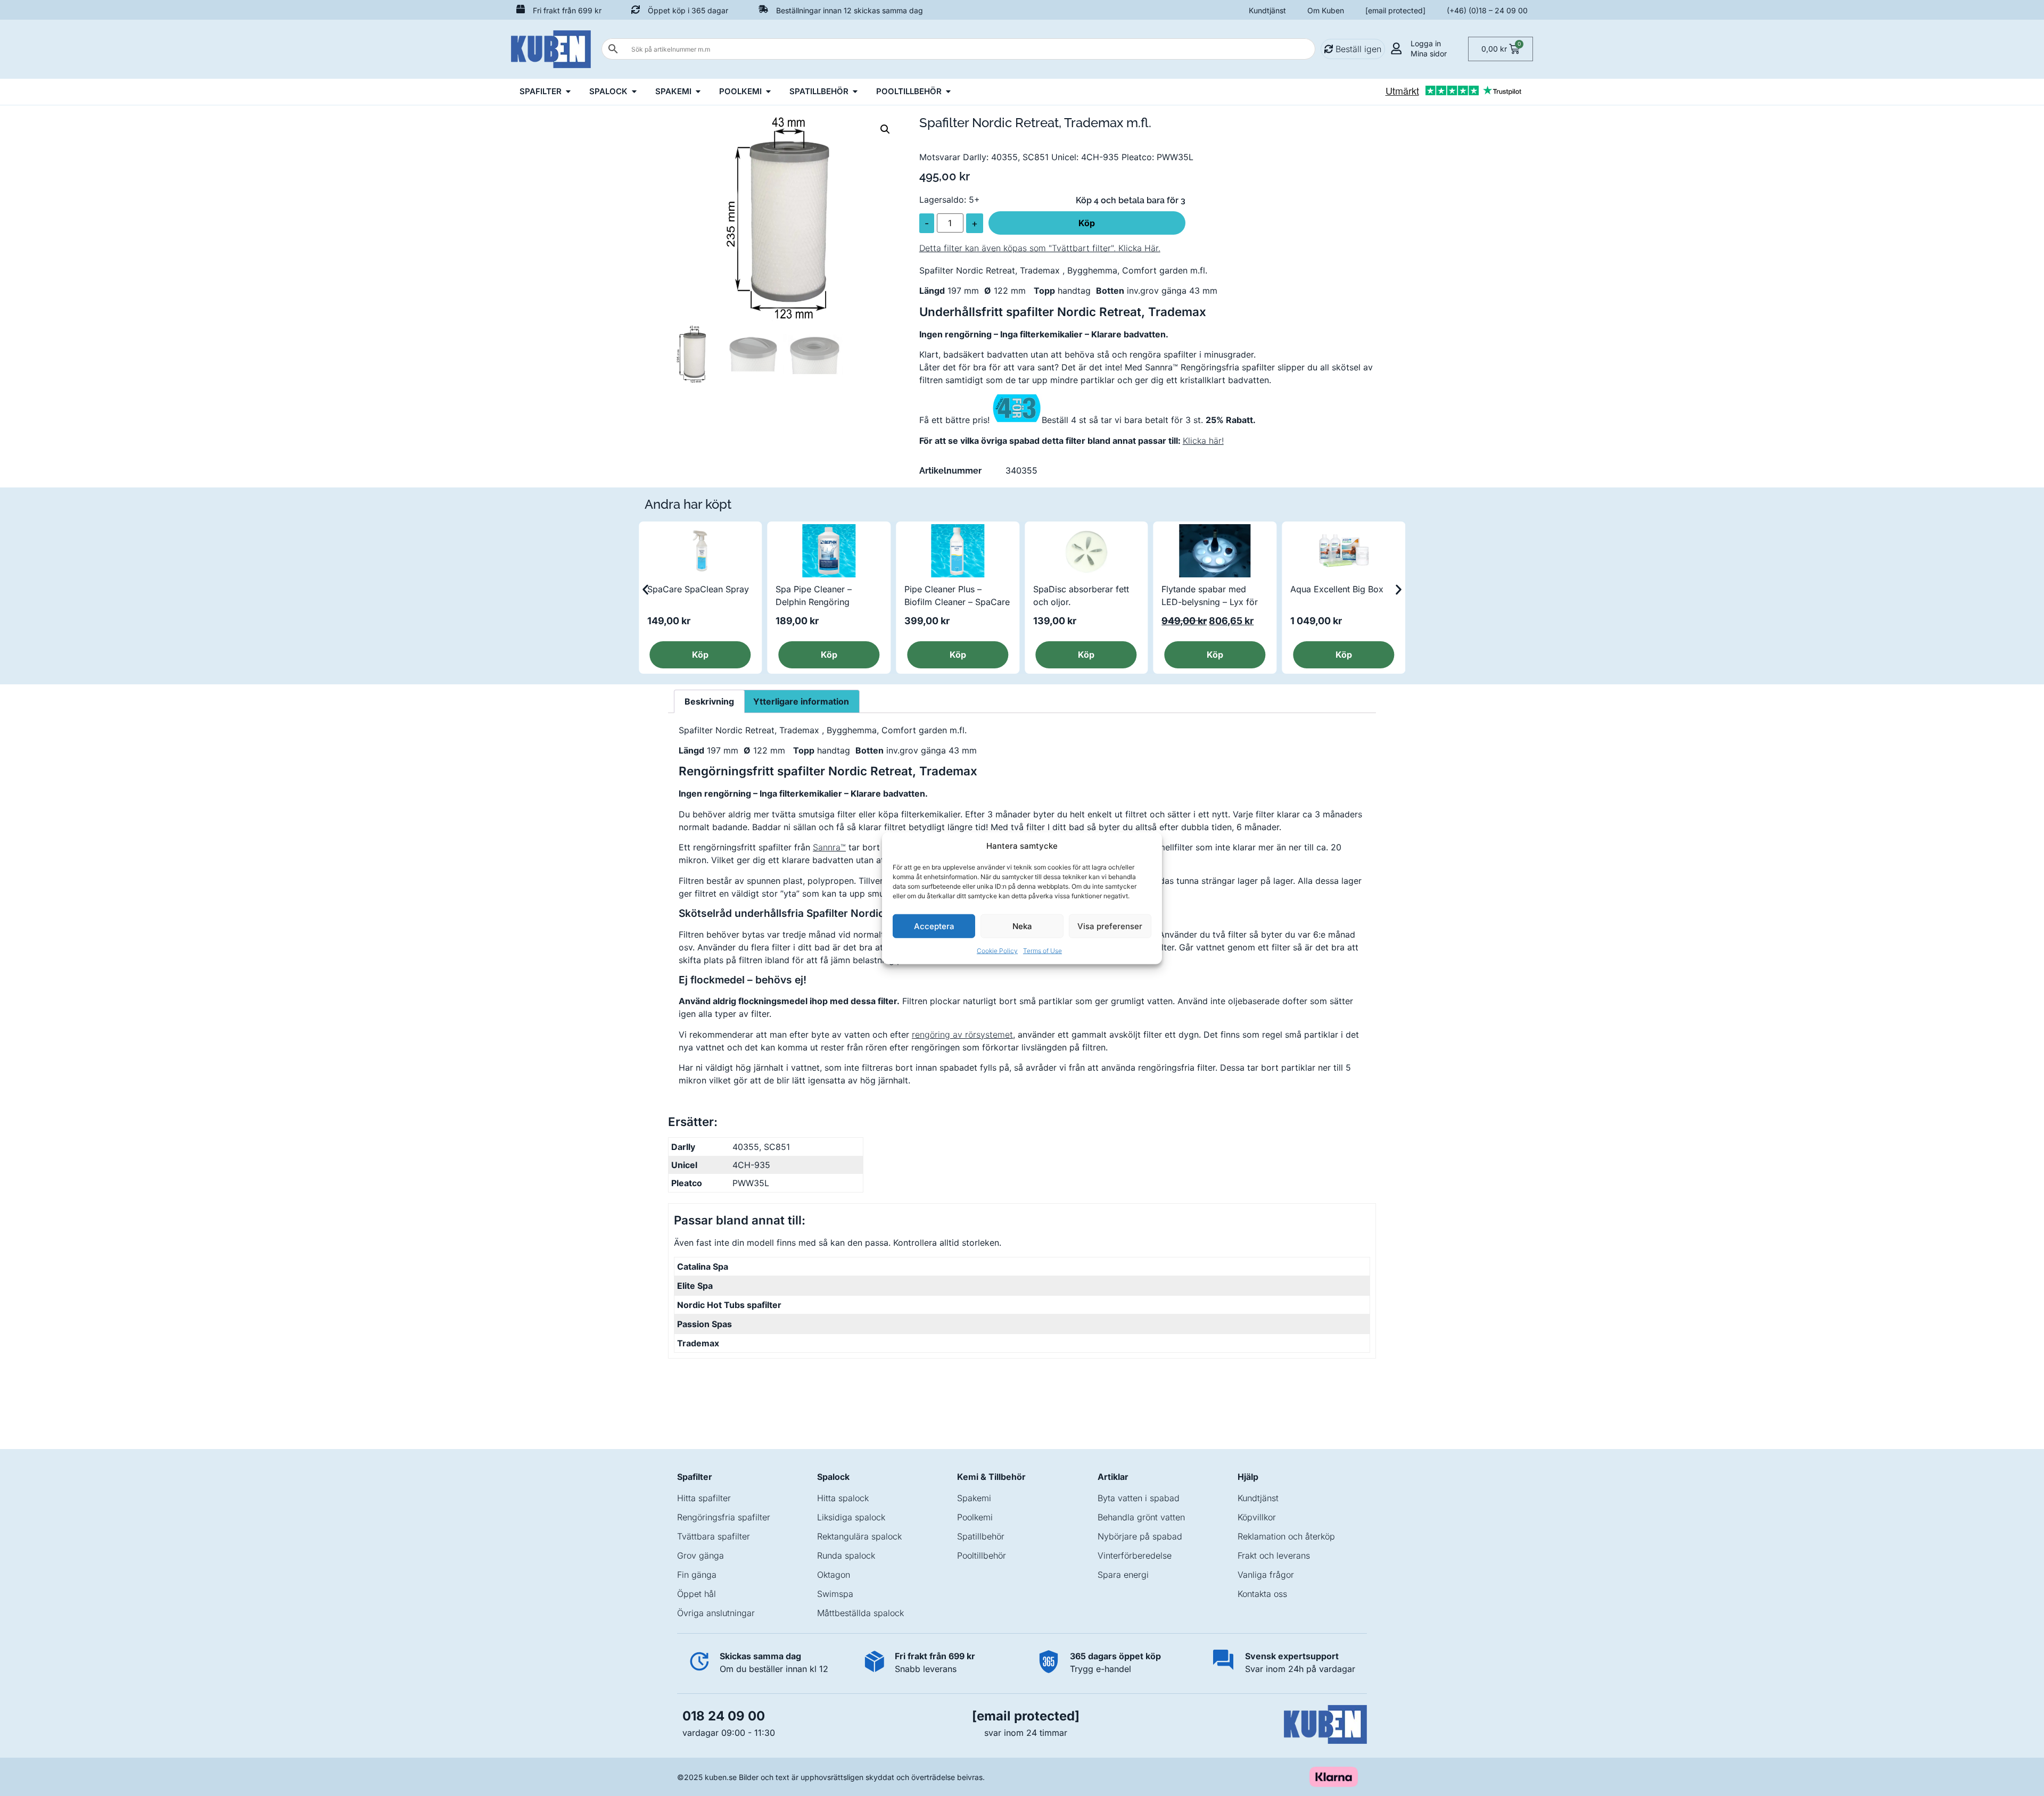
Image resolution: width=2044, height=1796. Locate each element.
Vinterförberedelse (1135, 1555)
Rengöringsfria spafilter (724, 1517)
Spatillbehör (981, 1536)
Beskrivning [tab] (709, 701)
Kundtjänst (1267, 10)
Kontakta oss (1262, 1594)
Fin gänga (697, 1575)
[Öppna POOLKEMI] (768, 92)
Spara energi (1123, 1575)
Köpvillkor (1257, 1517)
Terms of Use (1042, 951)
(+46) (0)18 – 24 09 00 (1487, 10)
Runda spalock (846, 1555)
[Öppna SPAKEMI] (698, 92)
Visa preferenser (1110, 926)
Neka (1022, 926)
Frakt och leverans (1274, 1555)
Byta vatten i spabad (1139, 1498)
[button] (885, 129)
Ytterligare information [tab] (801, 701)
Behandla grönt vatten (1141, 1517)
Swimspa (835, 1594)
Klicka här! (1203, 441)
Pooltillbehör (982, 1555)
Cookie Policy (997, 951)
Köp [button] (700, 655)
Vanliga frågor (1266, 1575)
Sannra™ (829, 847)
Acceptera (934, 926)
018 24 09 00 (724, 1716)
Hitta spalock (843, 1498)
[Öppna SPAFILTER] (568, 92)
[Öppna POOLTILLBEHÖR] (948, 92)
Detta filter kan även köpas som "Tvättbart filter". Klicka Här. (1040, 248)
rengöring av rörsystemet (962, 1034)
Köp (1087, 223)
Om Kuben (1326, 10)
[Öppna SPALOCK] (634, 92)
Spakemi (974, 1498)
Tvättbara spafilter (714, 1536)
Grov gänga (700, 1555)
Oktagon (834, 1575)
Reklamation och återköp (1286, 1536)
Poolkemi (975, 1517)
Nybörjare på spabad (1140, 1536)
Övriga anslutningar (716, 1613)
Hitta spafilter (704, 1498)
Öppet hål (697, 1594)
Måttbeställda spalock (860, 1613)
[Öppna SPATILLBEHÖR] (855, 92)
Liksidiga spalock (851, 1517)
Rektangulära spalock (859, 1536)
